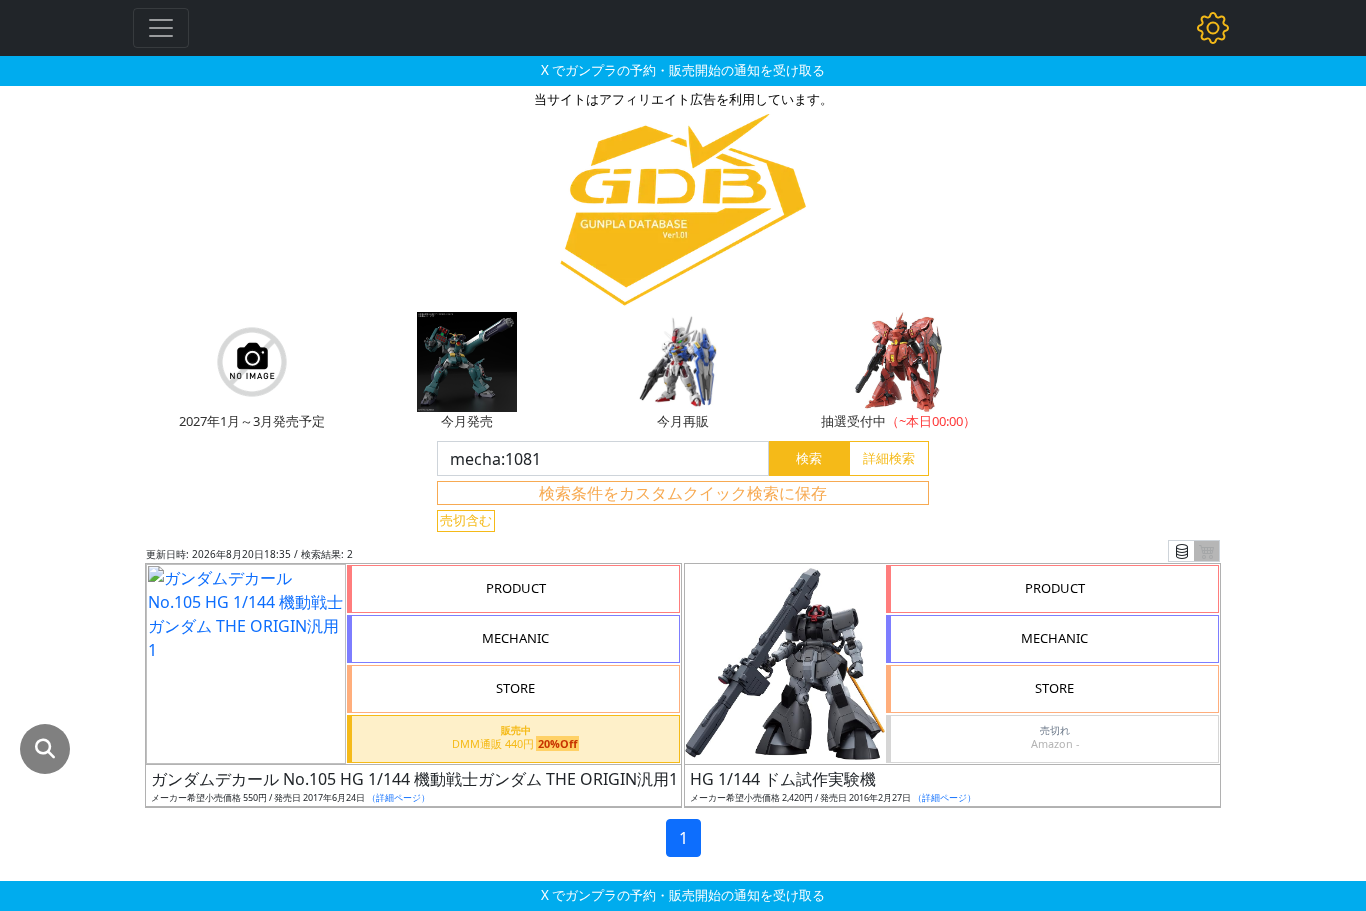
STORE (515, 688)
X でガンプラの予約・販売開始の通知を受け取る (683, 70)
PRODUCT (516, 588)
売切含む (466, 520)
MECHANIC (515, 638)
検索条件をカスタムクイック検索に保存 (683, 493)
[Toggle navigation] (161, 28)
